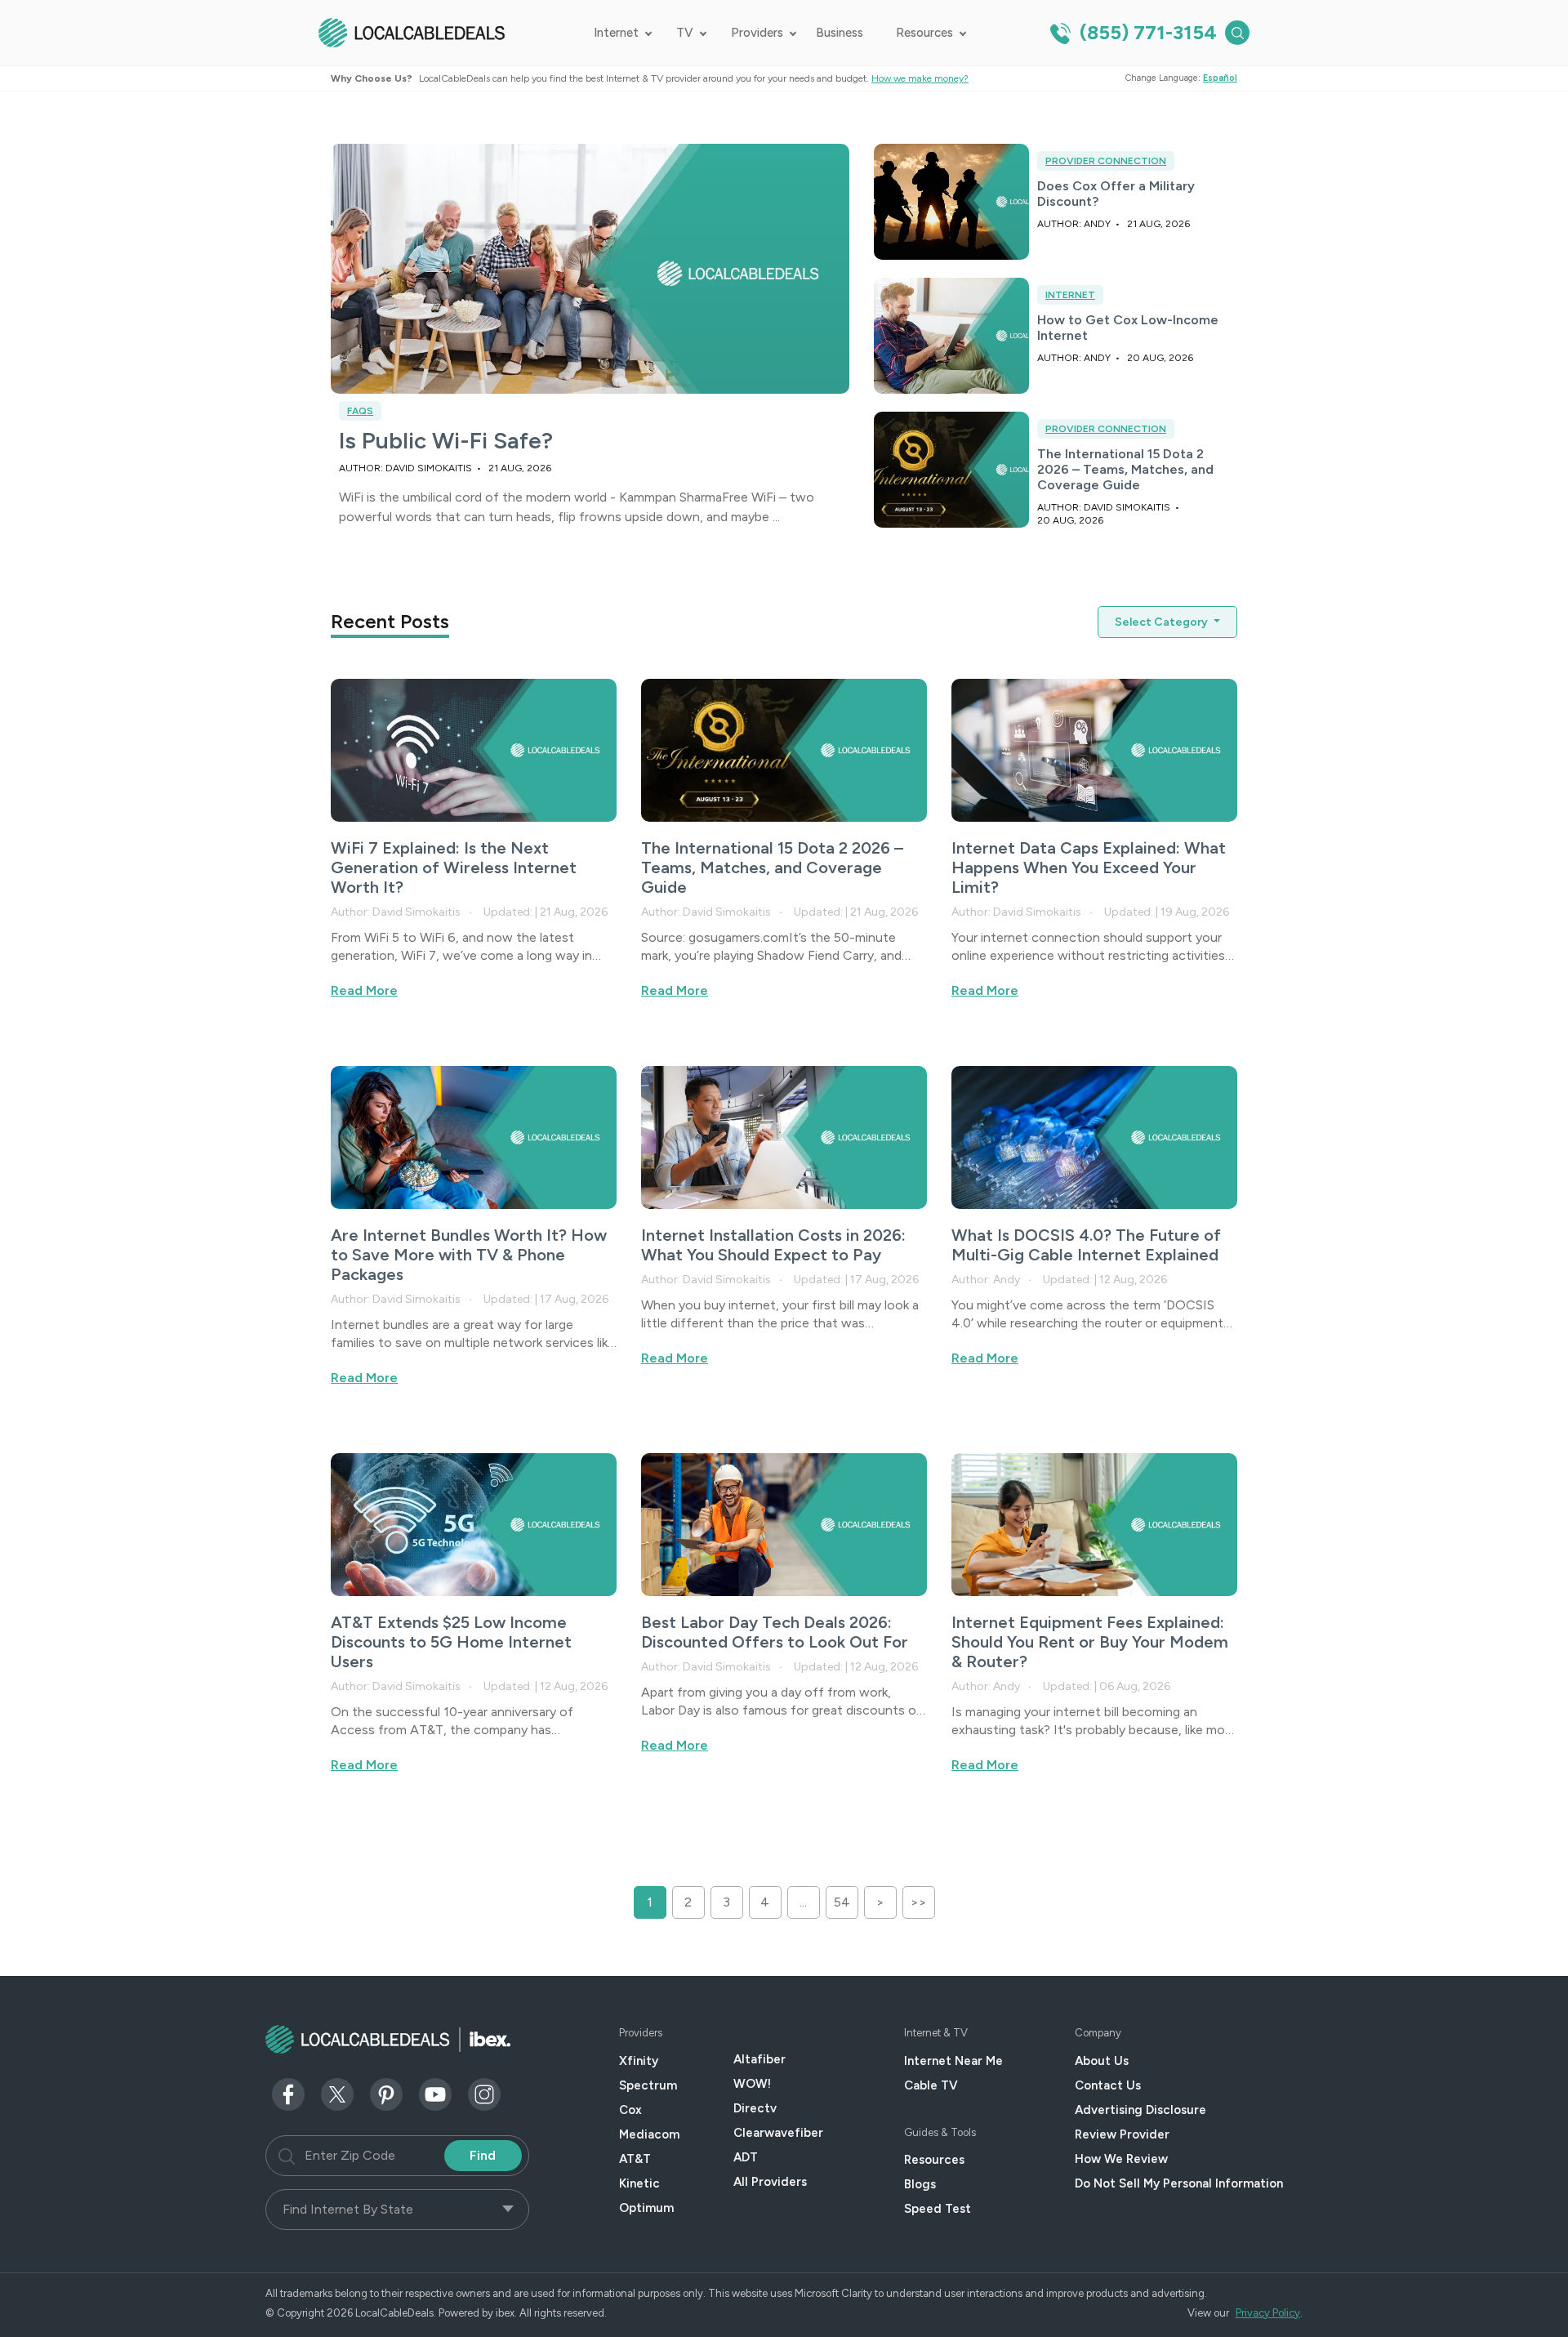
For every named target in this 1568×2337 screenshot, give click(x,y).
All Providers (770, 2182)
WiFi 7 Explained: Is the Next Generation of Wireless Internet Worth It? (454, 867)
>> (919, 1902)
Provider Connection (1106, 161)
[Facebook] (288, 2093)
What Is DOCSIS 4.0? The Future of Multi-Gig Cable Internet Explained (1086, 1245)
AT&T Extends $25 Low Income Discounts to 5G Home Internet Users (451, 1642)
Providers (757, 33)
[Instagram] (484, 2093)
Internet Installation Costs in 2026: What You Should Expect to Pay (773, 1245)
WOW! (752, 2084)
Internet (616, 33)
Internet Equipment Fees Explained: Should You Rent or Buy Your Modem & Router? (1090, 1642)
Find (483, 2155)
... (803, 1902)
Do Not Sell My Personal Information (1179, 2183)
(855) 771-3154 (1146, 32)
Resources (924, 33)
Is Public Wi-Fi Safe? (446, 440)
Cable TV (931, 2085)
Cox (630, 2110)
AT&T (635, 2159)
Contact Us (1108, 2085)
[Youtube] (435, 2093)
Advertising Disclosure (1140, 2110)
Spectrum (648, 2085)
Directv (755, 2108)
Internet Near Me (953, 2061)
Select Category (1163, 622)
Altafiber (759, 2059)
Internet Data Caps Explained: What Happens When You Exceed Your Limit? (1089, 867)
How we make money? (920, 78)
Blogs (920, 2184)
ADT (746, 2157)
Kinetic (639, 2183)
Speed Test (938, 2209)
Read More (364, 990)
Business (840, 33)
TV (685, 33)
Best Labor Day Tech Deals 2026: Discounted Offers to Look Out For (775, 1632)
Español (1220, 78)
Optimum (646, 2208)
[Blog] (474, 749)
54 (842, 1902)
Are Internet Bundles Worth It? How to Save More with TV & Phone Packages (469, 1255)
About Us (1102, 2061)
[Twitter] (337, 2093)
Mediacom (649, 2134)
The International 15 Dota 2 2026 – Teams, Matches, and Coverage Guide (1125, 469)
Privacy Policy (1268, 2313)
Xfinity (639, 2061)
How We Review (1121, 2159)
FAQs (360, 411)
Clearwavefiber (778, 2133)
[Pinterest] (386, 2093)
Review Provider (1122, 2134)
